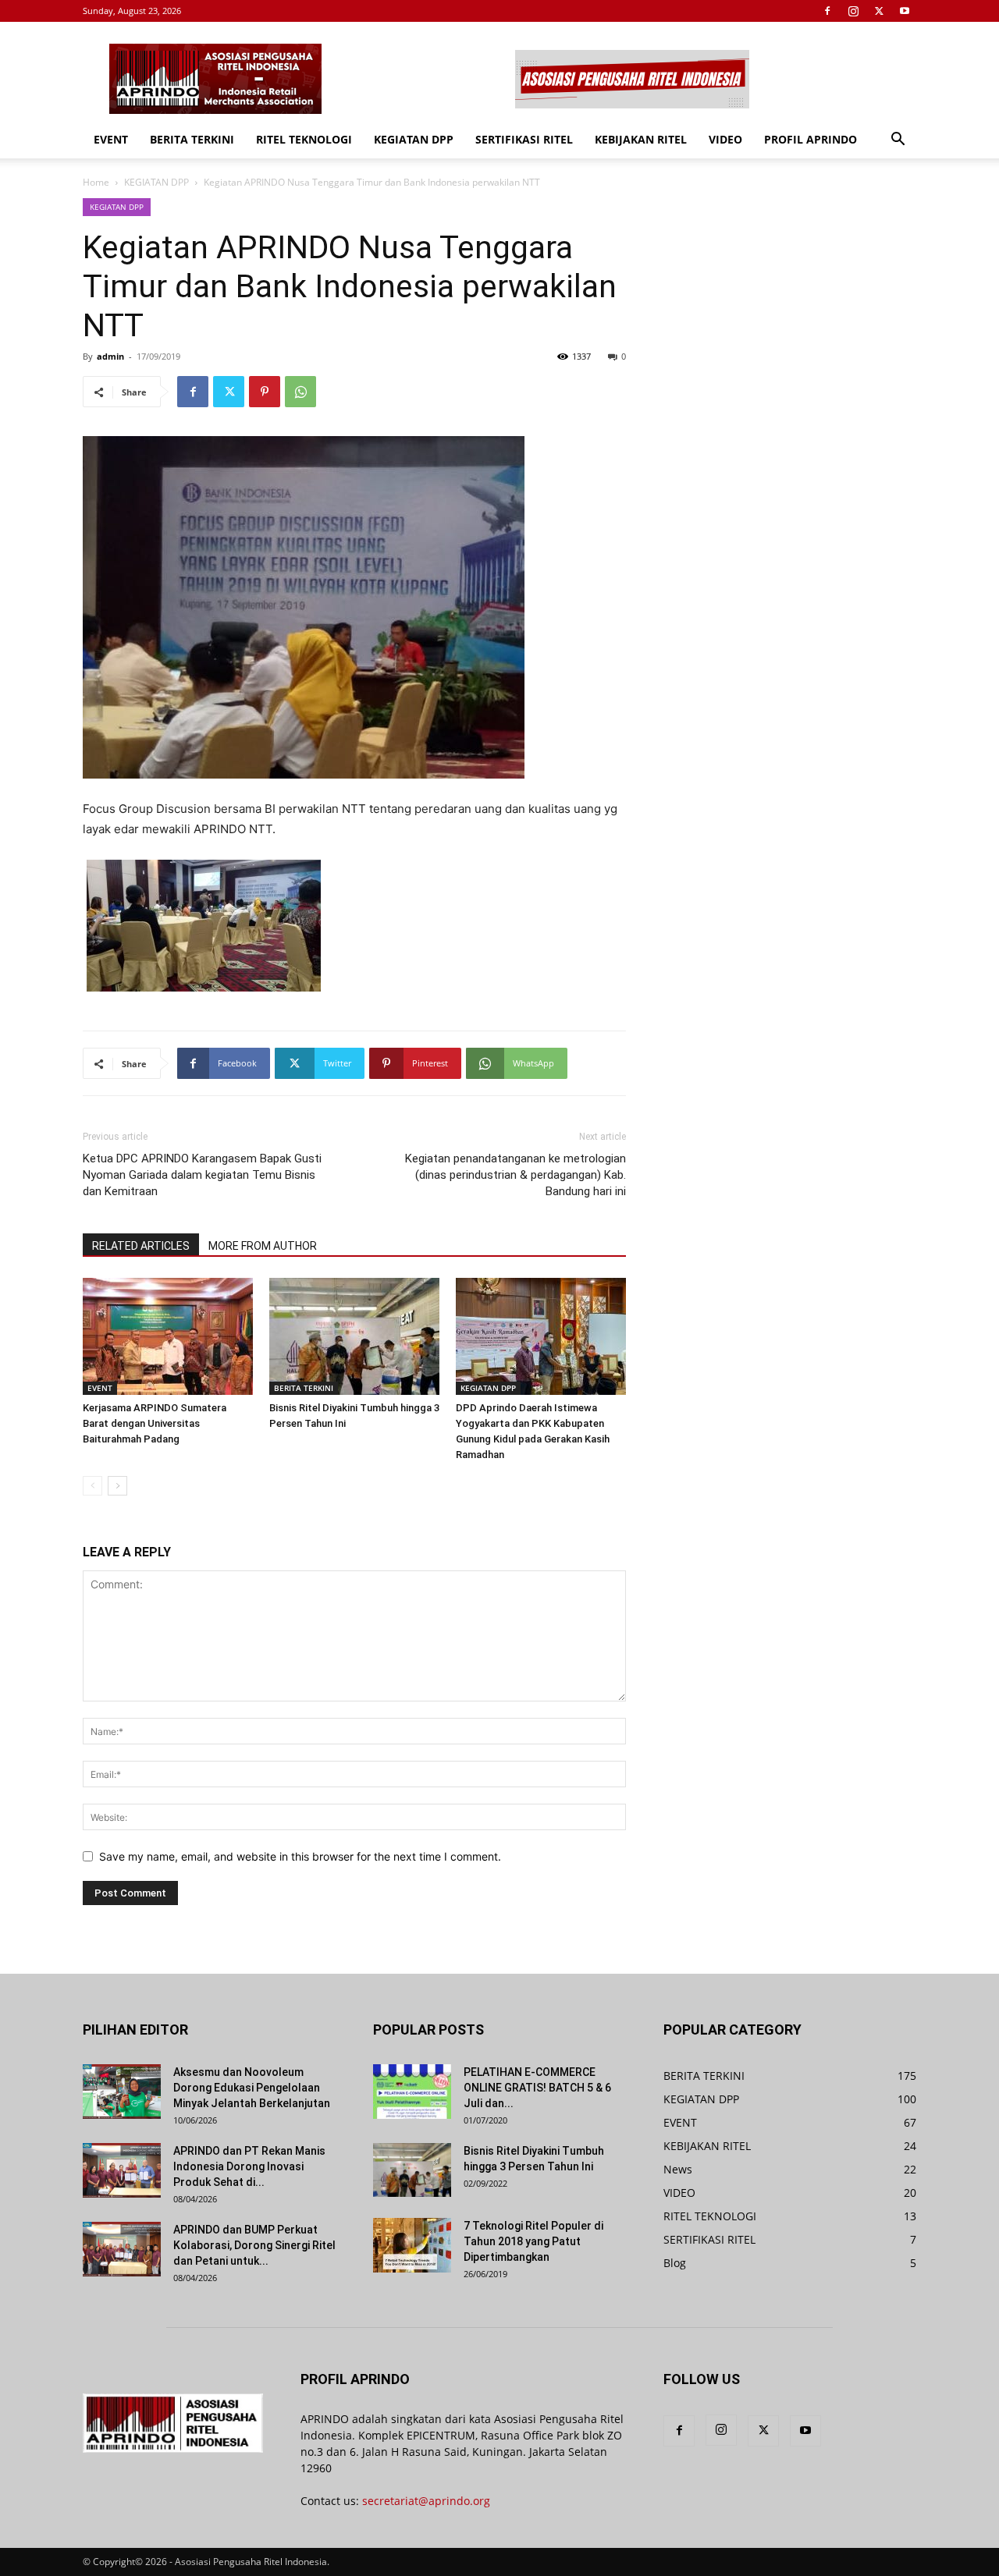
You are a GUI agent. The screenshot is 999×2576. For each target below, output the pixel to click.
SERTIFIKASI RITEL (524, 139)
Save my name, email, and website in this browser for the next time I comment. (300, 1856)
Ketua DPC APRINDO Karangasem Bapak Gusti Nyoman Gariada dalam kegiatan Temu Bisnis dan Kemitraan (202, 1175)
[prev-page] (92, 1486)
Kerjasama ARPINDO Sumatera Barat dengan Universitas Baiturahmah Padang (155, 1423)
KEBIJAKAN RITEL (641, 139)
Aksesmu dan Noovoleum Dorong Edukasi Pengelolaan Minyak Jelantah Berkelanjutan (252, 2088)
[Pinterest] (265, 392)
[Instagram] (853, 11)
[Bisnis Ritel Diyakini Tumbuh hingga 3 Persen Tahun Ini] (354, 1336)
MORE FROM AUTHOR (263, 1246)
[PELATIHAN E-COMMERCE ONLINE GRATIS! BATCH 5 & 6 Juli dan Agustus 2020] (412, 2092)
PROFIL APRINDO (811, 139)
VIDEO (725, 139)
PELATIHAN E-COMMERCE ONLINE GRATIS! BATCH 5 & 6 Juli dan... (537, 2088)
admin (110, 356)
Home (96, 182)
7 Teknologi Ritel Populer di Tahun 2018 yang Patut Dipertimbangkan (533, 2241)
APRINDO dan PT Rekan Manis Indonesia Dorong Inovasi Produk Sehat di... (249, 2166)
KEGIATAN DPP (414, 139)
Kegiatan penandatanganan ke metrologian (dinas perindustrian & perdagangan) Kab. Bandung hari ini (515, 1175)
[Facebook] (827, 11)
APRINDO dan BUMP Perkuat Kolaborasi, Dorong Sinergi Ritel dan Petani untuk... (254, 2245)
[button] (898, 141)
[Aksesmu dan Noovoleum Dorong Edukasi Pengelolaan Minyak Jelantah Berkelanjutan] (122, 2092)
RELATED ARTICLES (141, 1246)
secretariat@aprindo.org (426, 2501)
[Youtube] (905, 11)
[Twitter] (879, 11)
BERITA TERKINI (192, 139)
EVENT (111, 139)
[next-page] (117, 1486)
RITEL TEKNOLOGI (304, 139)
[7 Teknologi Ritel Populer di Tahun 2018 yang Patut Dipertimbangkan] (412, 2245)
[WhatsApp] (300, 392)
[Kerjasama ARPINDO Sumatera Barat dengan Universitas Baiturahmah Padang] (168, 1336)
